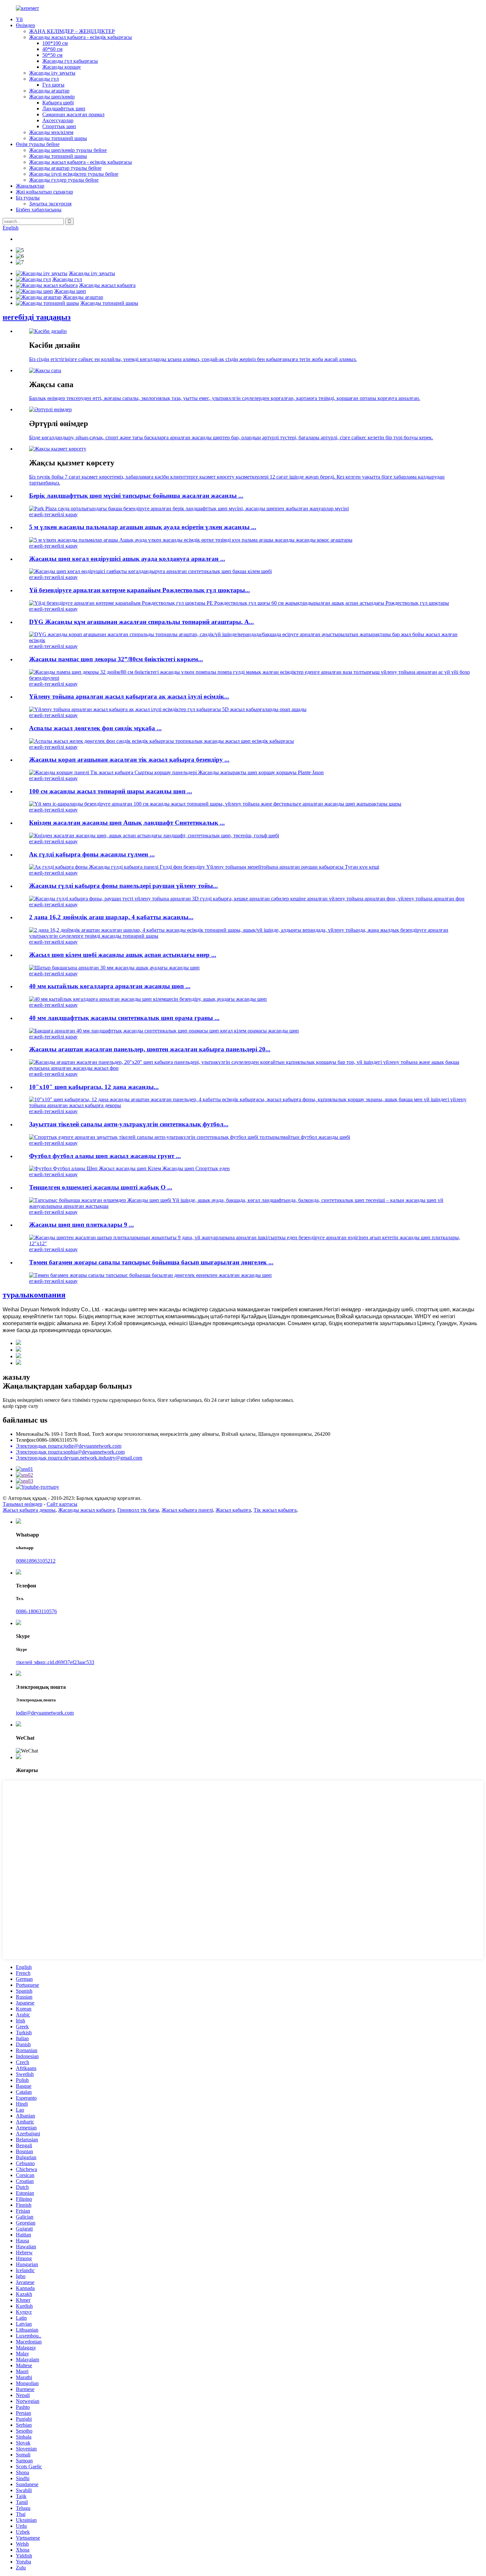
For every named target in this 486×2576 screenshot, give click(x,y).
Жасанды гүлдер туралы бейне (64, 180)
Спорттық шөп (59, 126)
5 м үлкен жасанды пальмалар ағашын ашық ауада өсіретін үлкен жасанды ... (143, 527)
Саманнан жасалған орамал (73, 114)
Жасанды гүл (44, 79)
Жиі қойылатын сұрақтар (44, 192)
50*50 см (52, 55)
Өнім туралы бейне (38, 144)
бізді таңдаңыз (37, 317)
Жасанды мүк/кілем (51, 132)
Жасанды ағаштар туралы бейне (65, 168)
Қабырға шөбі (58, 103)
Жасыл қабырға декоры (29, 1510)
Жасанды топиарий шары (58, 138)
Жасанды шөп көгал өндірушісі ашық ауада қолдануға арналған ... (127, 559)
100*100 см (55, 43)
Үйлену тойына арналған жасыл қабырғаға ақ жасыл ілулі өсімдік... (129, 696)
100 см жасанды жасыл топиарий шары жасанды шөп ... (111, 791)
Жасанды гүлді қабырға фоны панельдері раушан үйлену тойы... (123, 886)
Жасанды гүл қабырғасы (70, 61)
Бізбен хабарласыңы (39, 210)
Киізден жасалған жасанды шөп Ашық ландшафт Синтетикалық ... (127, 823)
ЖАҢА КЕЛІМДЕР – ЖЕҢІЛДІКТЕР (72, 31)
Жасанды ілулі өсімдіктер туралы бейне (74, 174)
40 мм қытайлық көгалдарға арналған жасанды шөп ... (110, 986)
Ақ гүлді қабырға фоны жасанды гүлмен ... (92, 854)
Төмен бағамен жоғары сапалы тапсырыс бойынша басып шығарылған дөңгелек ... (151, 1262)
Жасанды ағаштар (49, 91)
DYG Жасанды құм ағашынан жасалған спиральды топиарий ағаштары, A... (142, 622)
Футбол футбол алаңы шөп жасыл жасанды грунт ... (105, 1156)
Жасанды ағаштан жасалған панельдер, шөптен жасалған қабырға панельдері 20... (150, 1049)
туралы (34, 1295)
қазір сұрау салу (20, 1406)
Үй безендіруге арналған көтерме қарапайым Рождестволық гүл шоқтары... (140, 590)
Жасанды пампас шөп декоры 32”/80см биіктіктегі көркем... (116, 659)
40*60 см (52, 49)
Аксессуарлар (58, 120)
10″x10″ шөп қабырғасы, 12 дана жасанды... (94, 1087)
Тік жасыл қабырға (275, 1510)
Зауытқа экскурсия (50, 204)
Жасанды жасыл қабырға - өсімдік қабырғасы (81, 37)
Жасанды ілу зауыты (52, 73)
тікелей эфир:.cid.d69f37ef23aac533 (55, 1662)
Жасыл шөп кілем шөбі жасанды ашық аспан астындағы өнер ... (123, 955)
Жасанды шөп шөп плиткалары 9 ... (81, 1225)
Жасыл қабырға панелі (187, 1510)
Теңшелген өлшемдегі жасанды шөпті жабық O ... (101, 1187)
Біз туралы (28, 198)
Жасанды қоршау (62, 67)
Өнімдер (25, 25)
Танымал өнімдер (22, 1504)
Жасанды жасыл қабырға (107, 285)
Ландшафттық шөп (64, 109)
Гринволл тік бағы (138, 1510)
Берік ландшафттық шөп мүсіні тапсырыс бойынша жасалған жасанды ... (136, 496)
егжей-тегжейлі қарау (53, 514)
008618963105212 (36, 1561)
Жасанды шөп (70, 291)
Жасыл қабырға (233, 1510)
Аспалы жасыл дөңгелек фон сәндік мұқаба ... (95, 728)
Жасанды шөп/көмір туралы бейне (68, 150)
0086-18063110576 (36, 1611)
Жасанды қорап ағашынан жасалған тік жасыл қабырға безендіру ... (129, 760)
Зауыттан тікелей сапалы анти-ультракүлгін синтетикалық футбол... (129, 1124)
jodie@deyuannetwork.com (45, 1713)
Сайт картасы (62, 1504)
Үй (19, 19)
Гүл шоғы (53, 85)
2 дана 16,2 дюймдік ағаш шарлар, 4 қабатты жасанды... (111, 917)
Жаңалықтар (30, 186)
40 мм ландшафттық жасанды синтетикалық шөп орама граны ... (124, 1018)
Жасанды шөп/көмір (52, 97)
